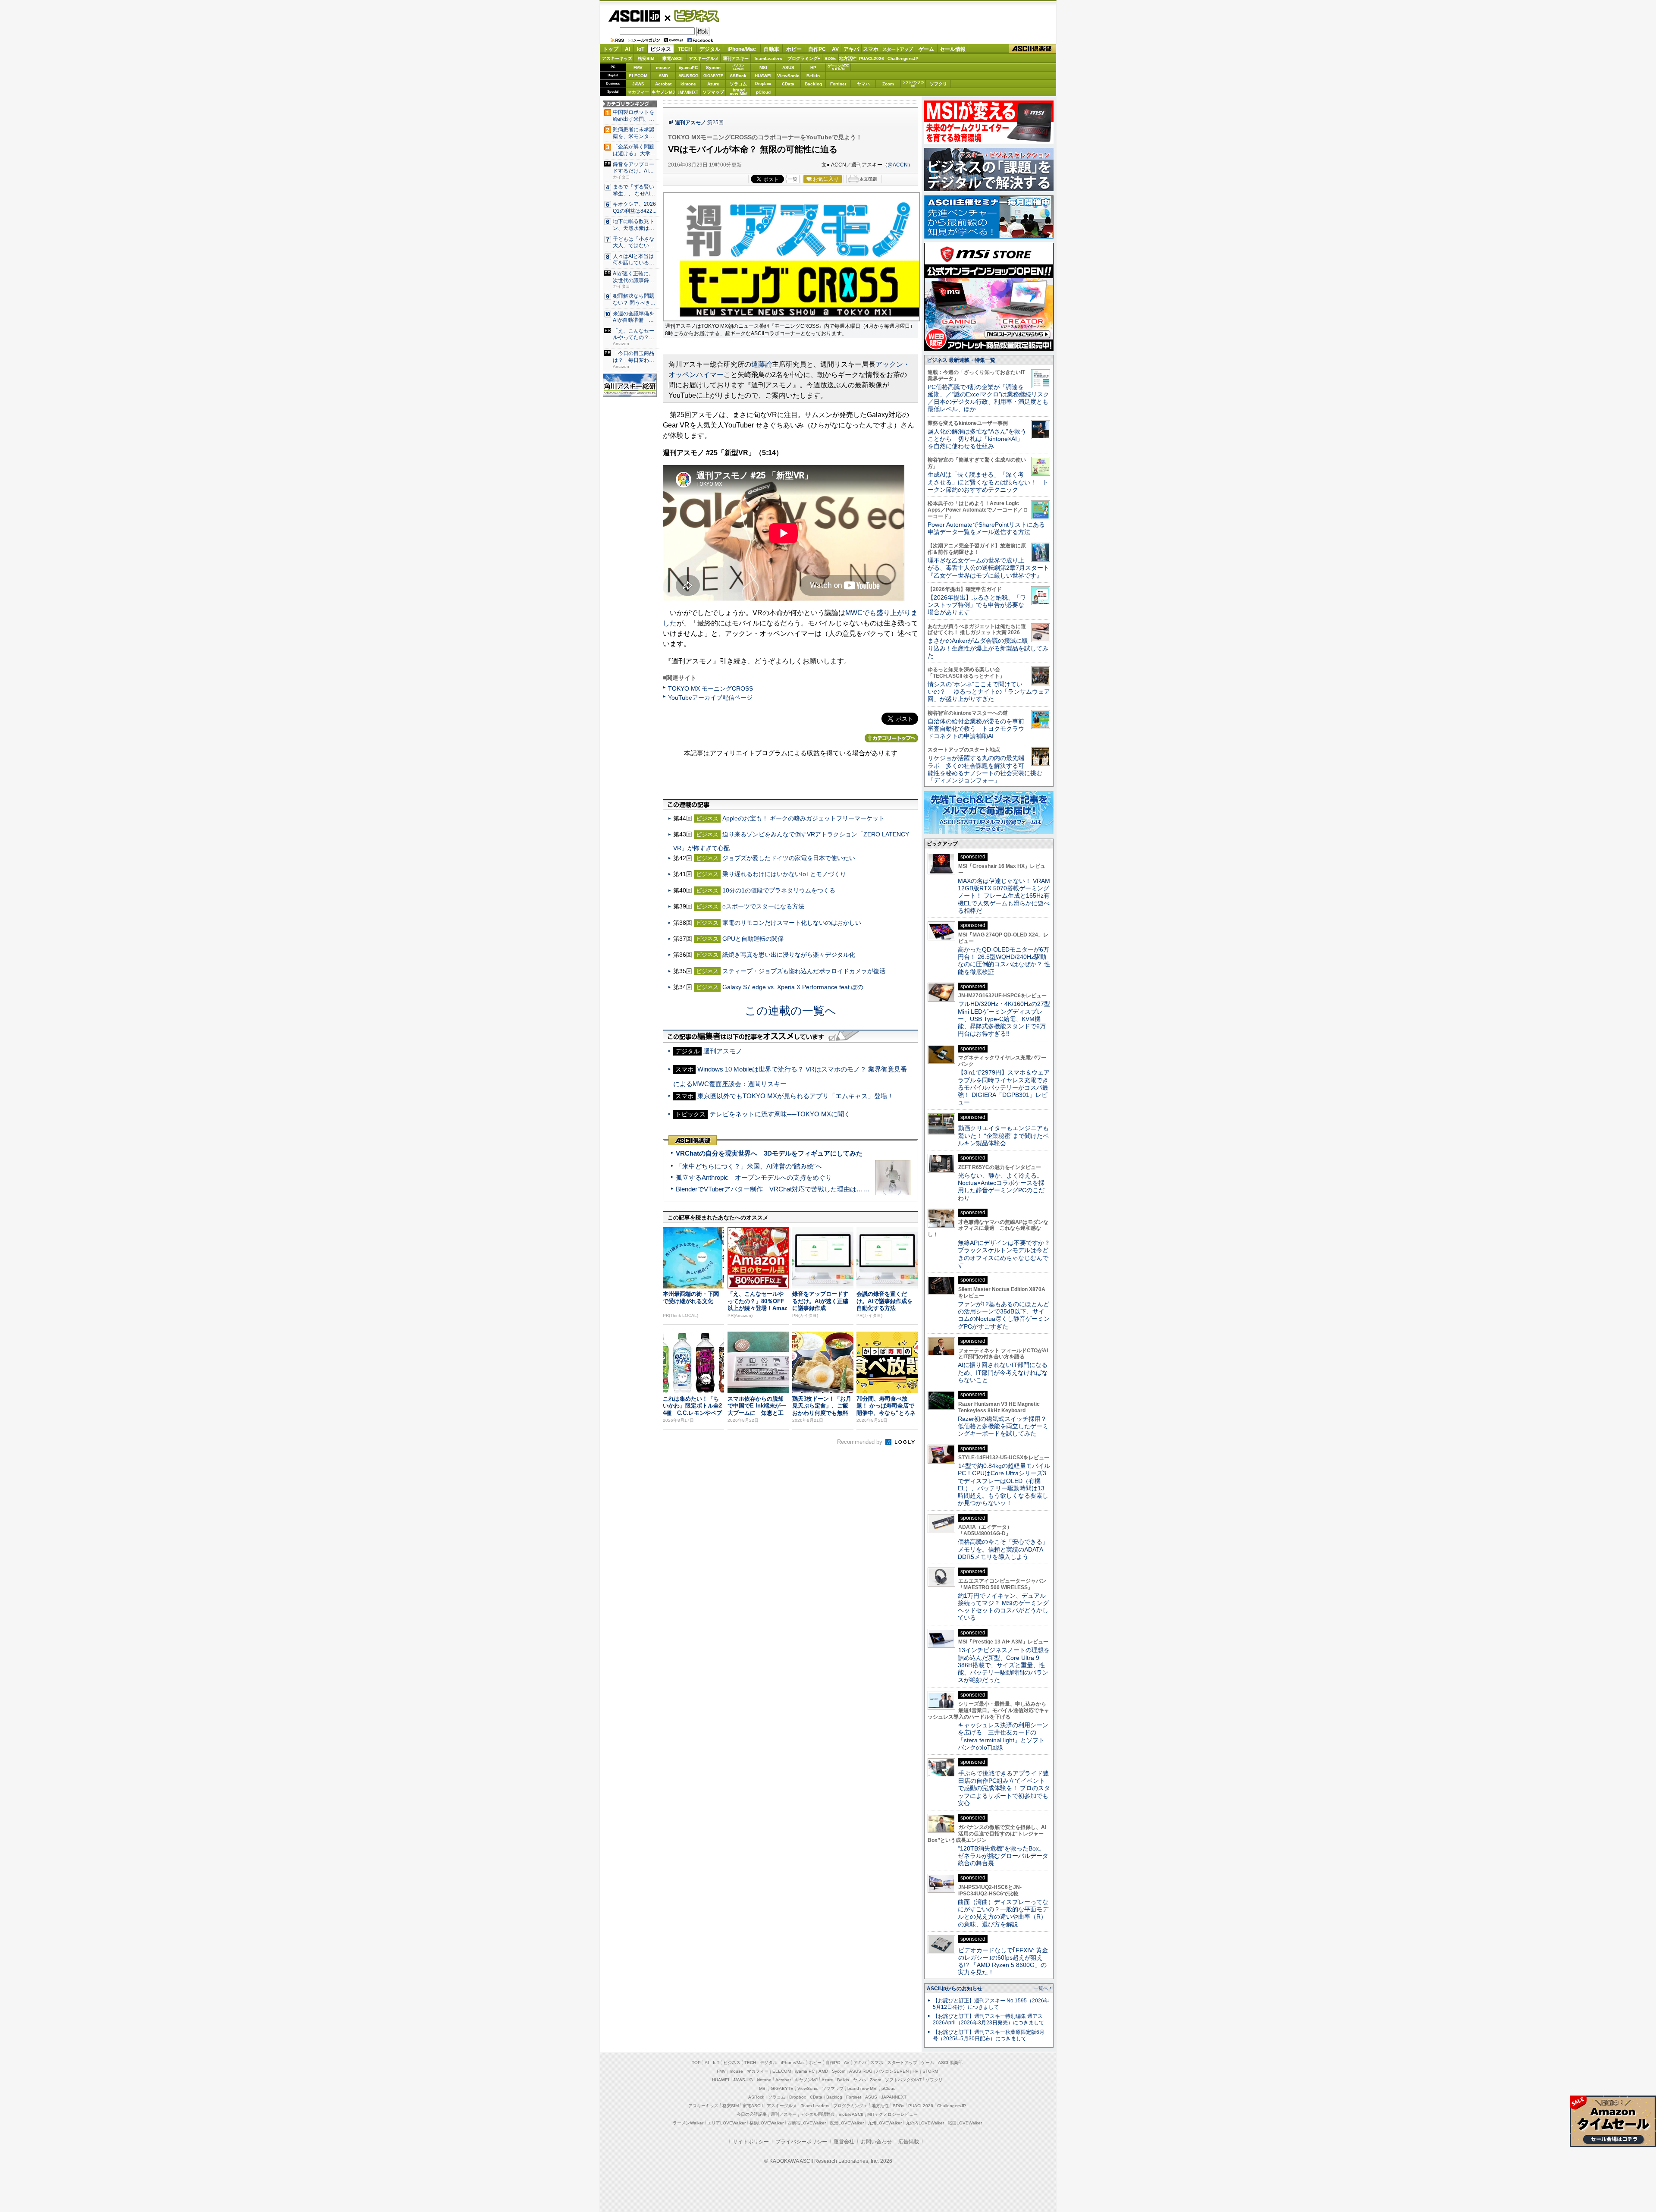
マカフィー (638, 92)
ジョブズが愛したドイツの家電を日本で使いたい (789, 858)
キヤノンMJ (663, 92)
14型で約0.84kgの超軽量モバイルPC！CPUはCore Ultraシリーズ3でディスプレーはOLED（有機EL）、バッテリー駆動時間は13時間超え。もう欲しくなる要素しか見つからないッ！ (1004, 1484)
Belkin (813, 76)
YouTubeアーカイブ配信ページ (710, 698)
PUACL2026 (872, 58)
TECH (685, 49)
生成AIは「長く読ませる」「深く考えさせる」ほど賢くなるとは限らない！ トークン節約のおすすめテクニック (988, 482)
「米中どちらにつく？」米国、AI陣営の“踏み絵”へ (749, 1166)
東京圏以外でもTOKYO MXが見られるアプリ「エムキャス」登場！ (795, 1096)
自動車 (772, 49)
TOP (696, 2063)
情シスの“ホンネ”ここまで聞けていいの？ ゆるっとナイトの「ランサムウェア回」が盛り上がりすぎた (989, 692)
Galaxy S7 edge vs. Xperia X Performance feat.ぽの (793, 987)
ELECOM (638, 76)
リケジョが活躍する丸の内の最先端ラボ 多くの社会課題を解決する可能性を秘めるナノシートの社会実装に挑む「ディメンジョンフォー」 (985, 769)
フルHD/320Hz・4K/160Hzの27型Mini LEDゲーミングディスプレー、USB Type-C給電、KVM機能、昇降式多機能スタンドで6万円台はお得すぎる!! (1004, 1019)
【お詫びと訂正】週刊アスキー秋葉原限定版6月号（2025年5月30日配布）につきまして (989, 2035)
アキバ (851, 49)
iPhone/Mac (742, 49)
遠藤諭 (762, 364)
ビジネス (692, 16)
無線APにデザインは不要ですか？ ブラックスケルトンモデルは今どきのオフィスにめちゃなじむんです (1007, 1254)
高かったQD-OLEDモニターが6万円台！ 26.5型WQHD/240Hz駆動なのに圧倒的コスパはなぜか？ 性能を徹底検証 (1004, 961)
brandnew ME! (739, 92)
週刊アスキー (736, 58)
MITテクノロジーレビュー (892, 2114)
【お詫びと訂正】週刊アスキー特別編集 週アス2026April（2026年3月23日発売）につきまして (988, 2019)
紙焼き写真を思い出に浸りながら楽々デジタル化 (789, 955)
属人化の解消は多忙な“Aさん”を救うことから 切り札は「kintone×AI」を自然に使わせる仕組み (977, 439)
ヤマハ (863, 84)
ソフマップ (713, 92)
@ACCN (898, 165)
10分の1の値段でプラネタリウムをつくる (779, 890)
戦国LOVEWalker (965, 2123)
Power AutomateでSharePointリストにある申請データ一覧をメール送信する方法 (986, 528)
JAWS (638, 84)
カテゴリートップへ (891, 738)
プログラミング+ (804, 58)
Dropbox (763, 84)
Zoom (888, 84)
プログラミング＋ (850, 2106)
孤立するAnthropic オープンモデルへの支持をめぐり (754, 1177)
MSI (763, 68)
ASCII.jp (634, 16)
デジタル (710, 49)
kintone (688, 84)
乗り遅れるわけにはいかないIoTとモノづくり (784, 874)
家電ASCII (673, 58)
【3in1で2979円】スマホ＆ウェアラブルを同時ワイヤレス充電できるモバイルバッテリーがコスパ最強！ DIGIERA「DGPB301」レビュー (1004, 1087)
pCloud (763, 92)
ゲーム (926, 49)
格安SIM (646, 58)
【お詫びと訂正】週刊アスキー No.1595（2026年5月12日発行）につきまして (991, 2004)
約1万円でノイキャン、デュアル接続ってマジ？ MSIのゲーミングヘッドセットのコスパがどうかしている (1003, 1607)
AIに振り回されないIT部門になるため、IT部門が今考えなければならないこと (1003, 1372)
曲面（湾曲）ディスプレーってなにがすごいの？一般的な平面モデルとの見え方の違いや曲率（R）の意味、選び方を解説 (1003, 1913)
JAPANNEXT (688, 92)
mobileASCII (851, 2114)
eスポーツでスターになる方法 (763, 906)
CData (788, 84)
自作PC (817, 49)
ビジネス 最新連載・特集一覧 (961, 360)
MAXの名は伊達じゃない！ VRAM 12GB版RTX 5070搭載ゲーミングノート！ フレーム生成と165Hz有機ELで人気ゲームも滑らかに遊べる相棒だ (1004, 896)
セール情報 (953, 49)
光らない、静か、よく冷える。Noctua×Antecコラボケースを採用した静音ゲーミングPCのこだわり (1001, 1187)
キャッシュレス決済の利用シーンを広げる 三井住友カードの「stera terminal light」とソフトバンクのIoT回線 (1003, 1736)
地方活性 (848, 58)
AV (835, 49)
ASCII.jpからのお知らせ (955, 1989)
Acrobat (663, 84)
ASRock (738, 76)
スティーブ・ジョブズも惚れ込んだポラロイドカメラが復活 (804, 971)
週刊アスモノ (690, 123)
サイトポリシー (751, 2142)
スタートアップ (897, 49)
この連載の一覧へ (790, 1011)
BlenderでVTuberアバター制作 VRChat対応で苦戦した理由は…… (773, 1189)
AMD (663, 76)
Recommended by (861, 1442)
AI (627, 49)
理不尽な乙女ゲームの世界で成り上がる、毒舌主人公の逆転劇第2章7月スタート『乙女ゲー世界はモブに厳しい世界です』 (988, 568)
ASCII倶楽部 (1032, 49)
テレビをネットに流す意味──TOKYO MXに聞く (780, 1114)
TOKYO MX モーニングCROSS (710, 688)
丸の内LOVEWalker (925, 2123)
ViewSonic (788, 76)
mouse (663, 68)
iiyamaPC (688, 68)
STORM (930, 2071)
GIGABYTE (713, 76)
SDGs (831, 58)
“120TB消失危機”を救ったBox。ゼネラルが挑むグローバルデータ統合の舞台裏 (1003, 1856)
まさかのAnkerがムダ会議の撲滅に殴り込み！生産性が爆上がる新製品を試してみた (988, 648)
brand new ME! (862, 2088)
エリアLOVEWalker (726, 2123)
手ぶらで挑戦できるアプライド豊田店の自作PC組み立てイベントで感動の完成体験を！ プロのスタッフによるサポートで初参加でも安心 (1004, 1788)
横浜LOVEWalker (767, 2123)
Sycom (713, 68)
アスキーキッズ (617, 58)
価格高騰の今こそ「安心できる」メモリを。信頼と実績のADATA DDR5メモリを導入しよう (1003, 1549)
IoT (641, 49)
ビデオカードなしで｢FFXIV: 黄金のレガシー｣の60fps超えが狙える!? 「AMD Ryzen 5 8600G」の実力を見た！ (1003, 1961)
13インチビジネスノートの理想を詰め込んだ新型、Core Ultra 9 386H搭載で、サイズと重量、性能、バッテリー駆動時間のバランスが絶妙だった (1004, 1665)
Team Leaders (815, 2106)
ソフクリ (938, 84)
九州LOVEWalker (885, 2123)
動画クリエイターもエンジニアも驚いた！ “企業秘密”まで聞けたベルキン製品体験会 (1003, 1136)
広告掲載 (909, 2142)
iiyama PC (805, 2071)
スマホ (871, 49)
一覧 (793, 179)
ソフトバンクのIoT (913, 84)
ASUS (788, 68)
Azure (713, 84)
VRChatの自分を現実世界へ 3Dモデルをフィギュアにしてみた (769, 1153)
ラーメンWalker (688, 2123)
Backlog (813, 84)
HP (813, 68)
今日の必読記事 (752, 2114)
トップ (611, 49)
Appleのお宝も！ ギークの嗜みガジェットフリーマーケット (803, 818)
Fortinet (838, 84)
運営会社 (844, 2142)
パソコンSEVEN (738, 67)
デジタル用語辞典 (818, 2114)
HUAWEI (763, 76)
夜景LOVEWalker (847, 2123)
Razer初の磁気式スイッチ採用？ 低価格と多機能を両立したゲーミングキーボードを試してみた (1005, 1426)
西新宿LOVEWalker (807, 2123)
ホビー (794, 49)
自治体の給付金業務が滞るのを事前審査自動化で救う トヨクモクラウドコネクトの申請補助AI (976, 729)
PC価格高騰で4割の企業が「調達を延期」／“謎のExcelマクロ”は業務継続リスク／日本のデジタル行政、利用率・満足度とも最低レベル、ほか (988, 398)
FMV (638, 68)
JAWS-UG (743, 2080)
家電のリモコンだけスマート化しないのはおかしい (792, 923)
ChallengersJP (903, 58)
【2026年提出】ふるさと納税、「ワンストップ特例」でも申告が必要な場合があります (977, 605)
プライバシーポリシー (801, 2142)
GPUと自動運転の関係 (753, 939)
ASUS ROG (688, 76)
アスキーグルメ (704, 58)
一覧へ (1041, 1988)
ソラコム (738, 84)
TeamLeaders (768, 58)
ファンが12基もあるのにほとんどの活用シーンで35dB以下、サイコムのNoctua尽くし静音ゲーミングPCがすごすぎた (1004, 1315)
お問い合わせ (876, 2142)
